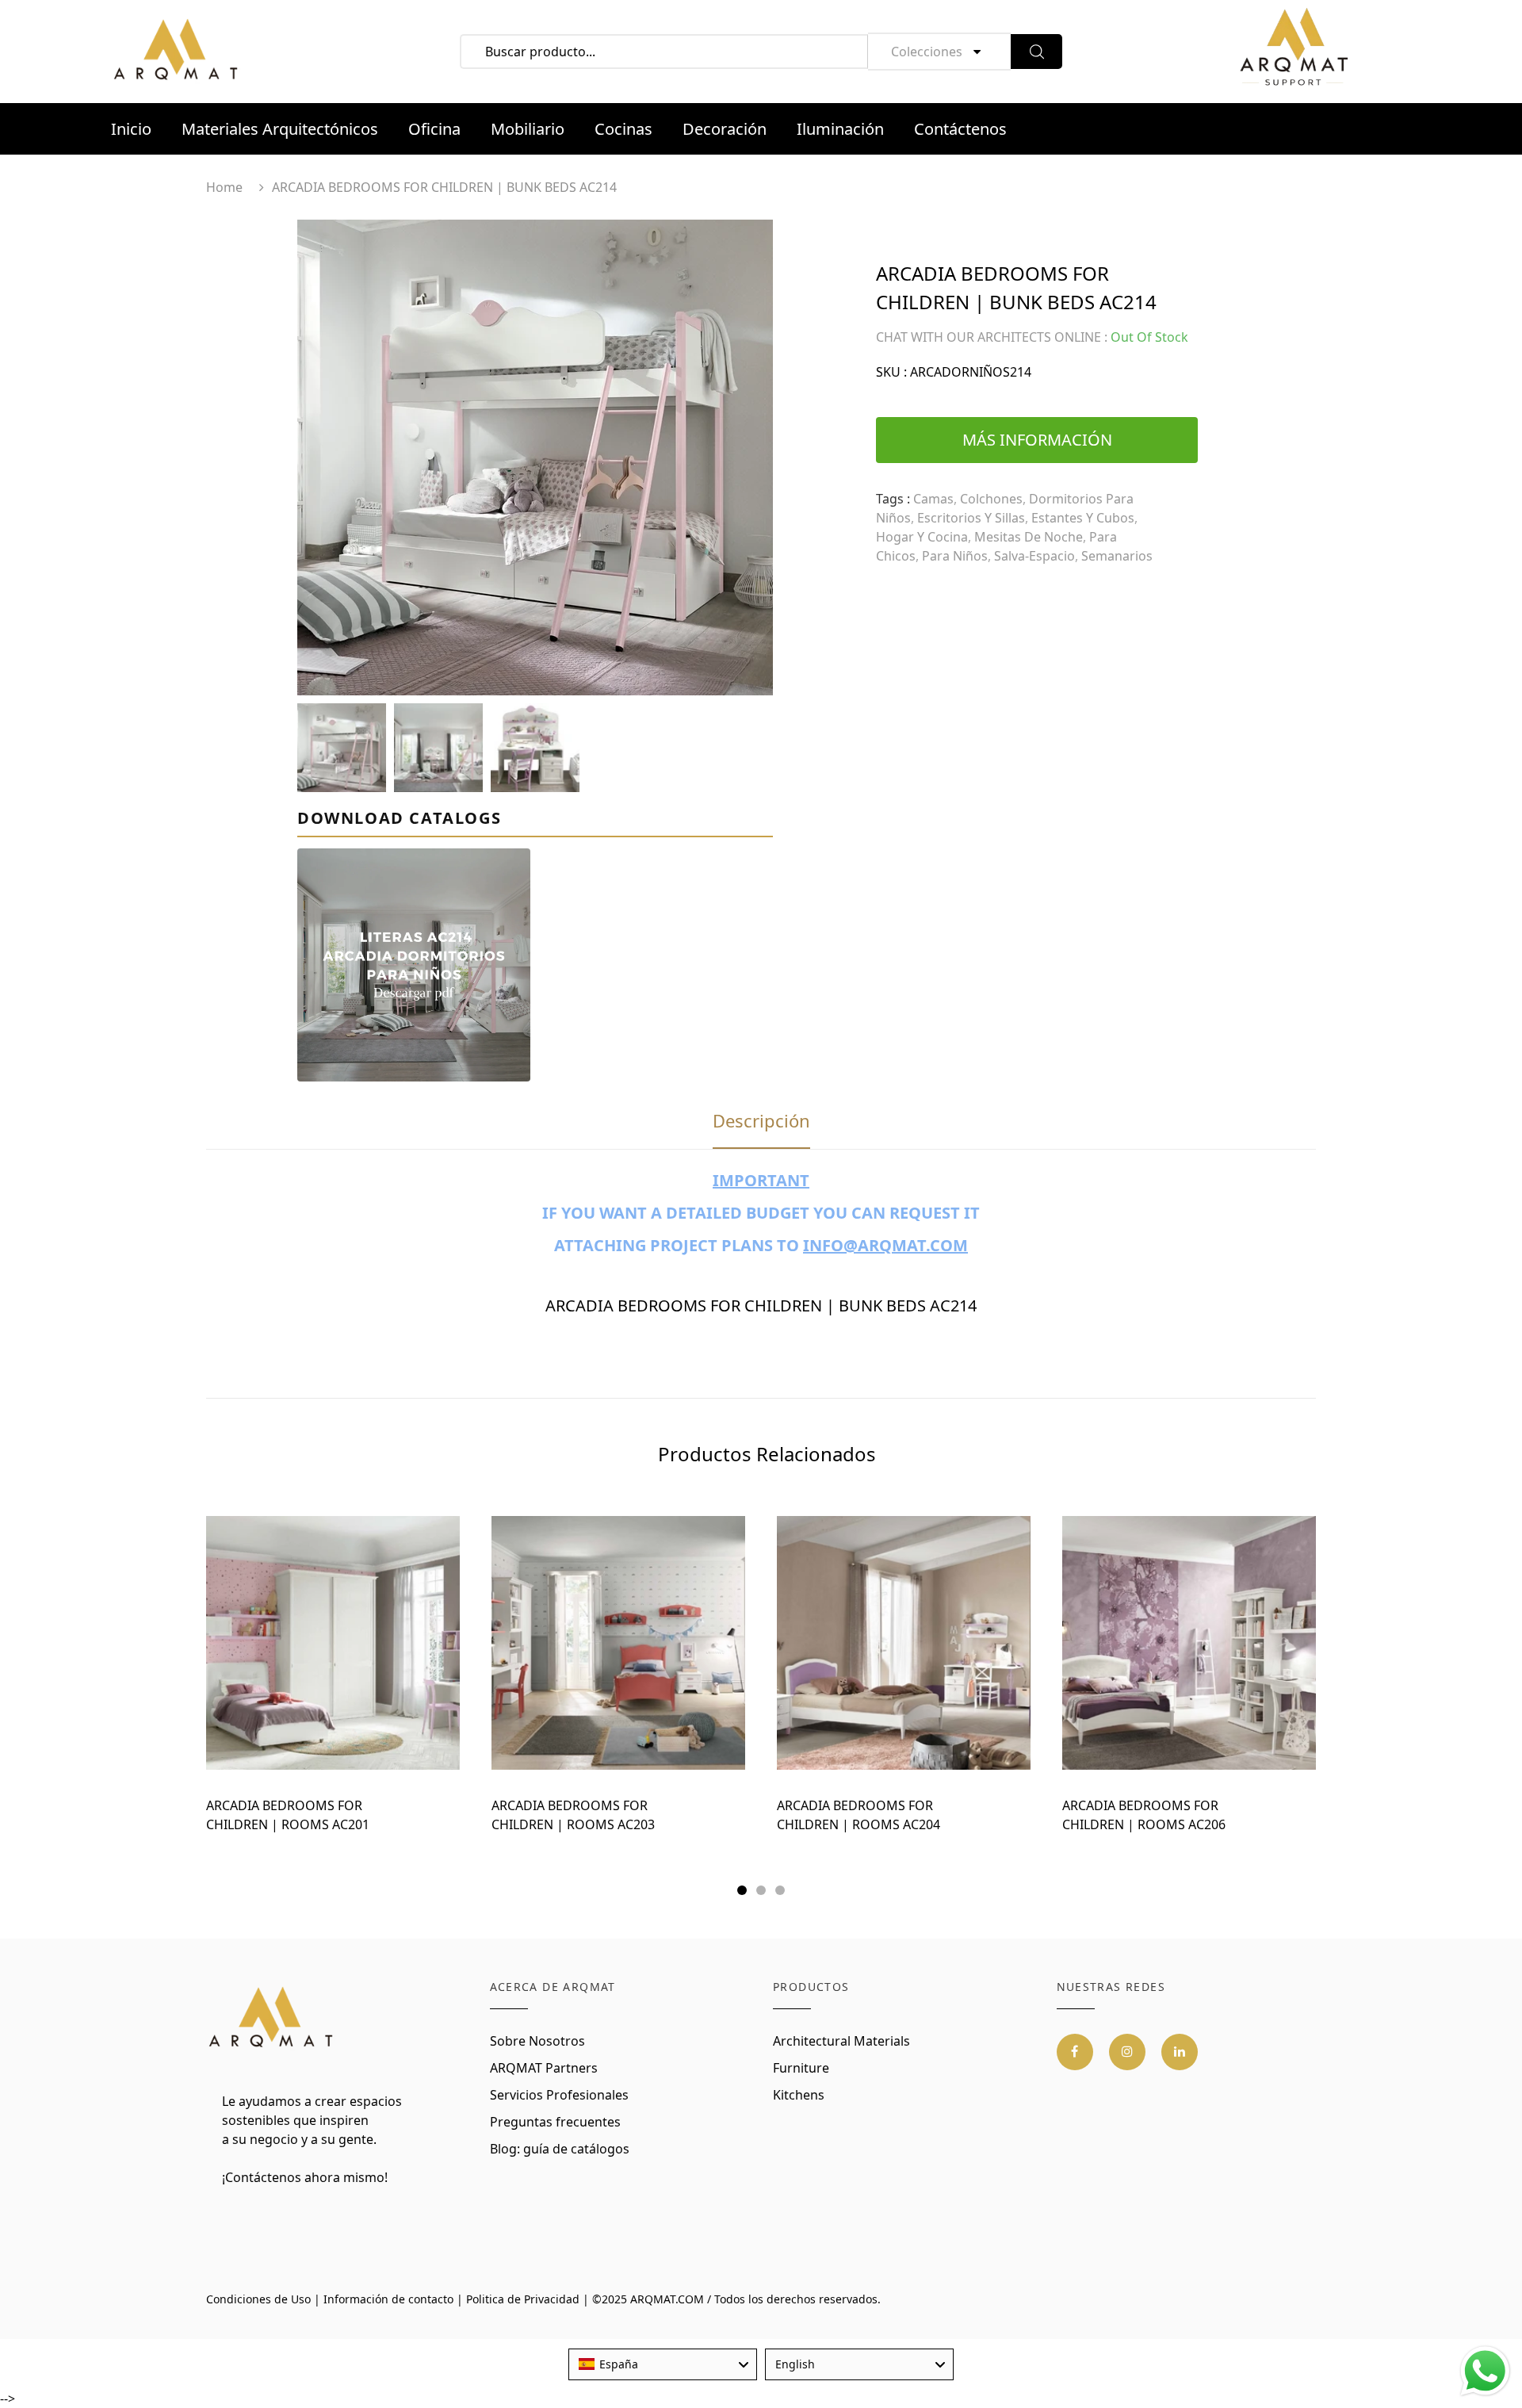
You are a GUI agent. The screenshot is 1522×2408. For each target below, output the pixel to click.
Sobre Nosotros (537, 2041)
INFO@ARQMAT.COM (885, 1245)
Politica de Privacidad (523, 2299)
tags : (893, 499)
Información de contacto (388, 2299)
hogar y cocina (922, 537)
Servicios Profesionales (559, 2095)
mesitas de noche (1029, 537)
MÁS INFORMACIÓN (1037, 440)
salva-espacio (1034, 556)
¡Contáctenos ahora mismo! (305, 2177)
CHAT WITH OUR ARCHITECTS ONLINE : (992, 337)
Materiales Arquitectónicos (280, 129)
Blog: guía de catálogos (560, 2149)
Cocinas (623, 129)
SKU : (891, 372)
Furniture (801, 2068)
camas (933, 499)
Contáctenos (960, 129)
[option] (535, 457)
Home (224, 187)
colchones (991, 499)
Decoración (725, 129)
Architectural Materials (841, 2041)
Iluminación (840, 129)
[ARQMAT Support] (1294, 52)
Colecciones (927, 52)
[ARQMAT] (272, 2018)
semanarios (1117, 556)
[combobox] (663, 2364)
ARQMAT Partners (544, 2068)
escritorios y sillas (971, 518)
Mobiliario (528, 129)
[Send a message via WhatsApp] (1485, 2371)
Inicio (131, 129)
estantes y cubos (1083, 518)
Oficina (434, 129)
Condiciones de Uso (258, 2299)
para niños (955, 556)
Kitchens (799, 2095)
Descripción (761, 1120)
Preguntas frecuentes (555, 2122)
